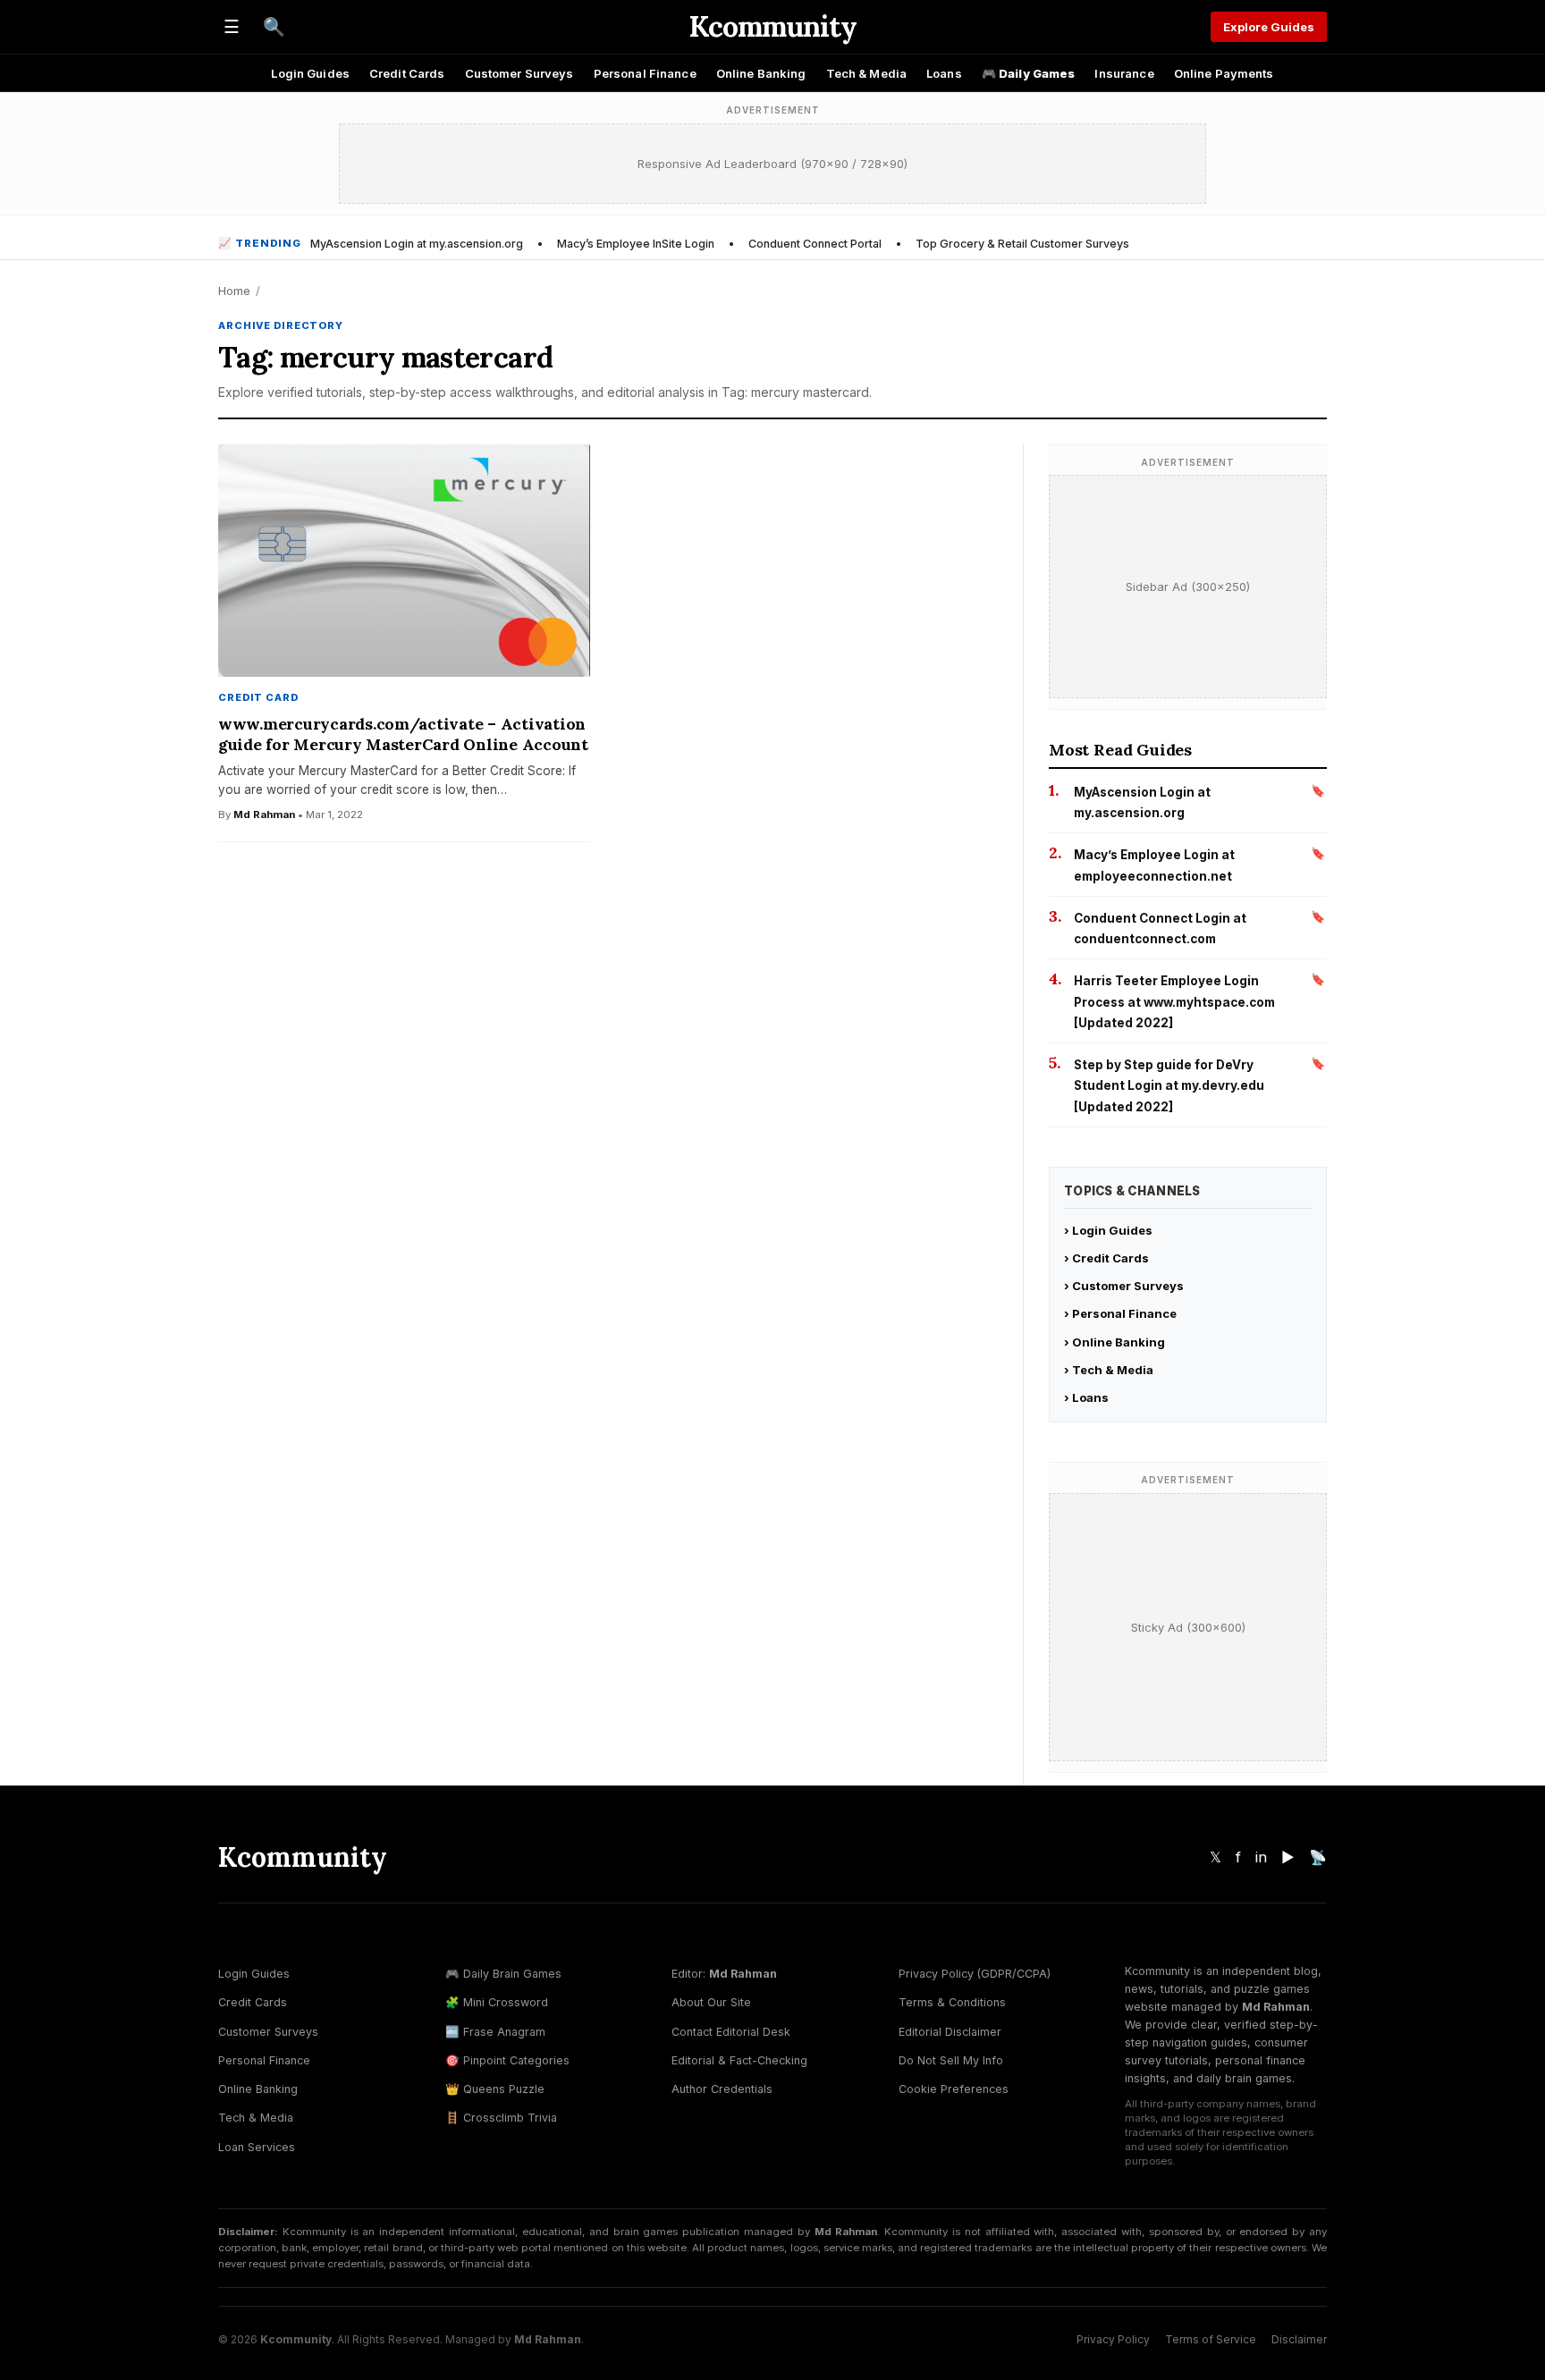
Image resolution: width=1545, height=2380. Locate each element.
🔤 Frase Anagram (495, 2032)
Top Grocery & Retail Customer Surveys (1022, 244)
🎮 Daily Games (1029, 73)
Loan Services (257, 2147)
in (1261, 1857)
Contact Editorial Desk (731, 2032)
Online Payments (1224, 73)
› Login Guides (1108, 1230)
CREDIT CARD (258, 697)
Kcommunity (772, 26)
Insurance (1124, 73)
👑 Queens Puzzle (495, 2089)
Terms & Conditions (952, 2002)
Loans (944, 73)
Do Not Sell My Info (951, 2060)
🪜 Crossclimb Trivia (501, 2118)
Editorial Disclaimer (950, 2032)
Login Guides (310, 73)
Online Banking (761, 73)
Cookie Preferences (954, 2089)
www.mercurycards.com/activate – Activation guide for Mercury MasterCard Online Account (403, 734)
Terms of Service (1211, 2339)
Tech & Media (867, 73)
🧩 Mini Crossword (497, 2002)
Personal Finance (645, 73)
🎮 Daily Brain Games (503, 1974)
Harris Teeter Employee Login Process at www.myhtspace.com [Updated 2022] (1174, 1002)
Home (234, 291)
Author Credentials (722, 2089)
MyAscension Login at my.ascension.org (417, 244)
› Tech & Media (1109, 1370)
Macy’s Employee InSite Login (636, 244)
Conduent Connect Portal (815, 244)
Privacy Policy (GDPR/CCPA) (975, 1974)
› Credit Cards (1106, 1258)
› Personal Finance (1120, 1313)
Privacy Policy (1113, 2339)
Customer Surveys (519, 73)
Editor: (724, 1974)
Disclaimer (1299, 2339)
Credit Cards (407, 73)
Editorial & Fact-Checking (739, 2060)
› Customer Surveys (1124, 1286)
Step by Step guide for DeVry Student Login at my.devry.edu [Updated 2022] (1169, 1086)
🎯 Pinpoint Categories (507, 2060)
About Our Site (711, 2002)
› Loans (1086, 1397)
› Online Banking (1114, 1342)
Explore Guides (1269, 27)
